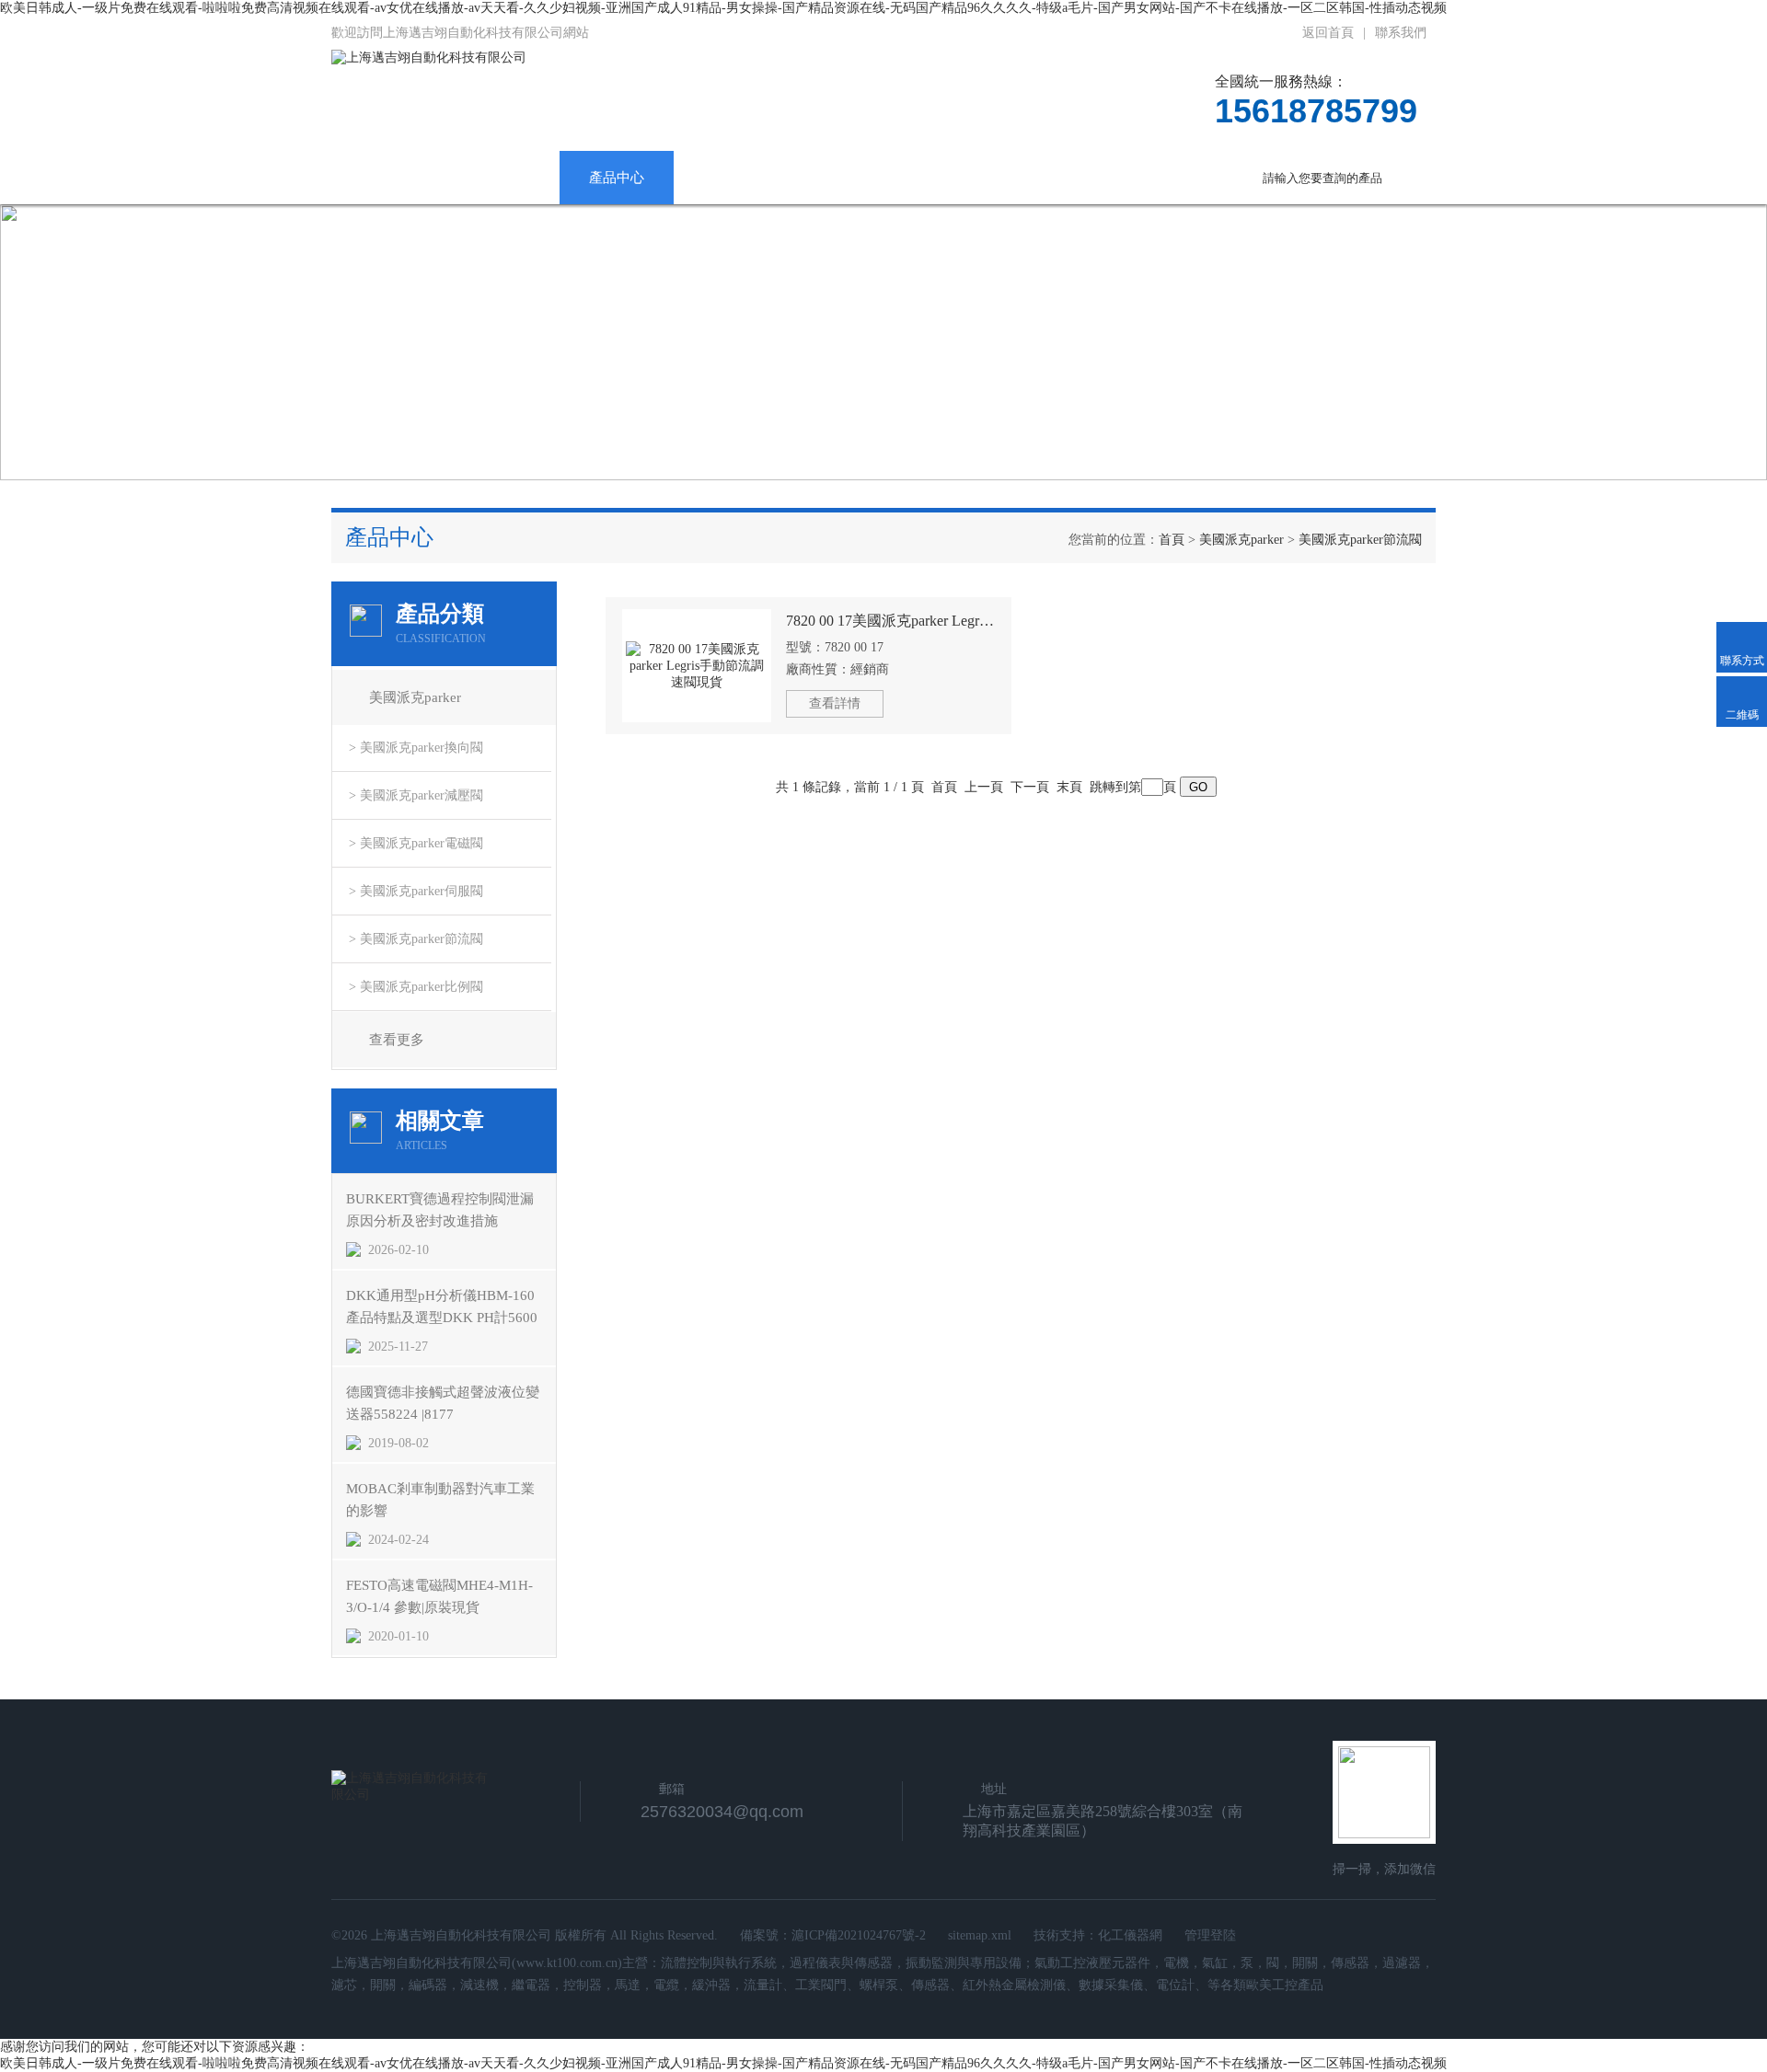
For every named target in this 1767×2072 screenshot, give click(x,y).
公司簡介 (502, 178)
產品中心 (617, 178)
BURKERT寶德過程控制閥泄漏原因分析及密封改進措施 (440, 1210)
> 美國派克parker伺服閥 (416, 891)
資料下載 (959, 178)
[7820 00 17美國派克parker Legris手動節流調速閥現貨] (697, 666)
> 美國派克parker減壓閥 (416, 795)
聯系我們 (1401, 33)
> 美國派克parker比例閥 (416, 987)
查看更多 (397, 1040)
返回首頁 (1328, 33)
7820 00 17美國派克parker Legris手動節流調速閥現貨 (890, 621)
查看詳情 (835, 703)
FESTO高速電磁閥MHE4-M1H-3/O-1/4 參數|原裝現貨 (439, 1596)
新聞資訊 (731, 178)
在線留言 (1073, 178)
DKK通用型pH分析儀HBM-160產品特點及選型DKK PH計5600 (442, 1307)
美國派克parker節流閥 (1360, 540)
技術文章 (845, 178)
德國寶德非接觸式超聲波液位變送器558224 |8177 (443, 1403)
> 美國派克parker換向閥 (416, 748)
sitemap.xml (980, 1935)
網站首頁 (388, 178)
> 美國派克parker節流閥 (416, 939)
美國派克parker (1242, 540)
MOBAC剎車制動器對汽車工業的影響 (440, 1500)
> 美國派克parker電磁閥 (416, 843)
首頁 (1172, 540)
